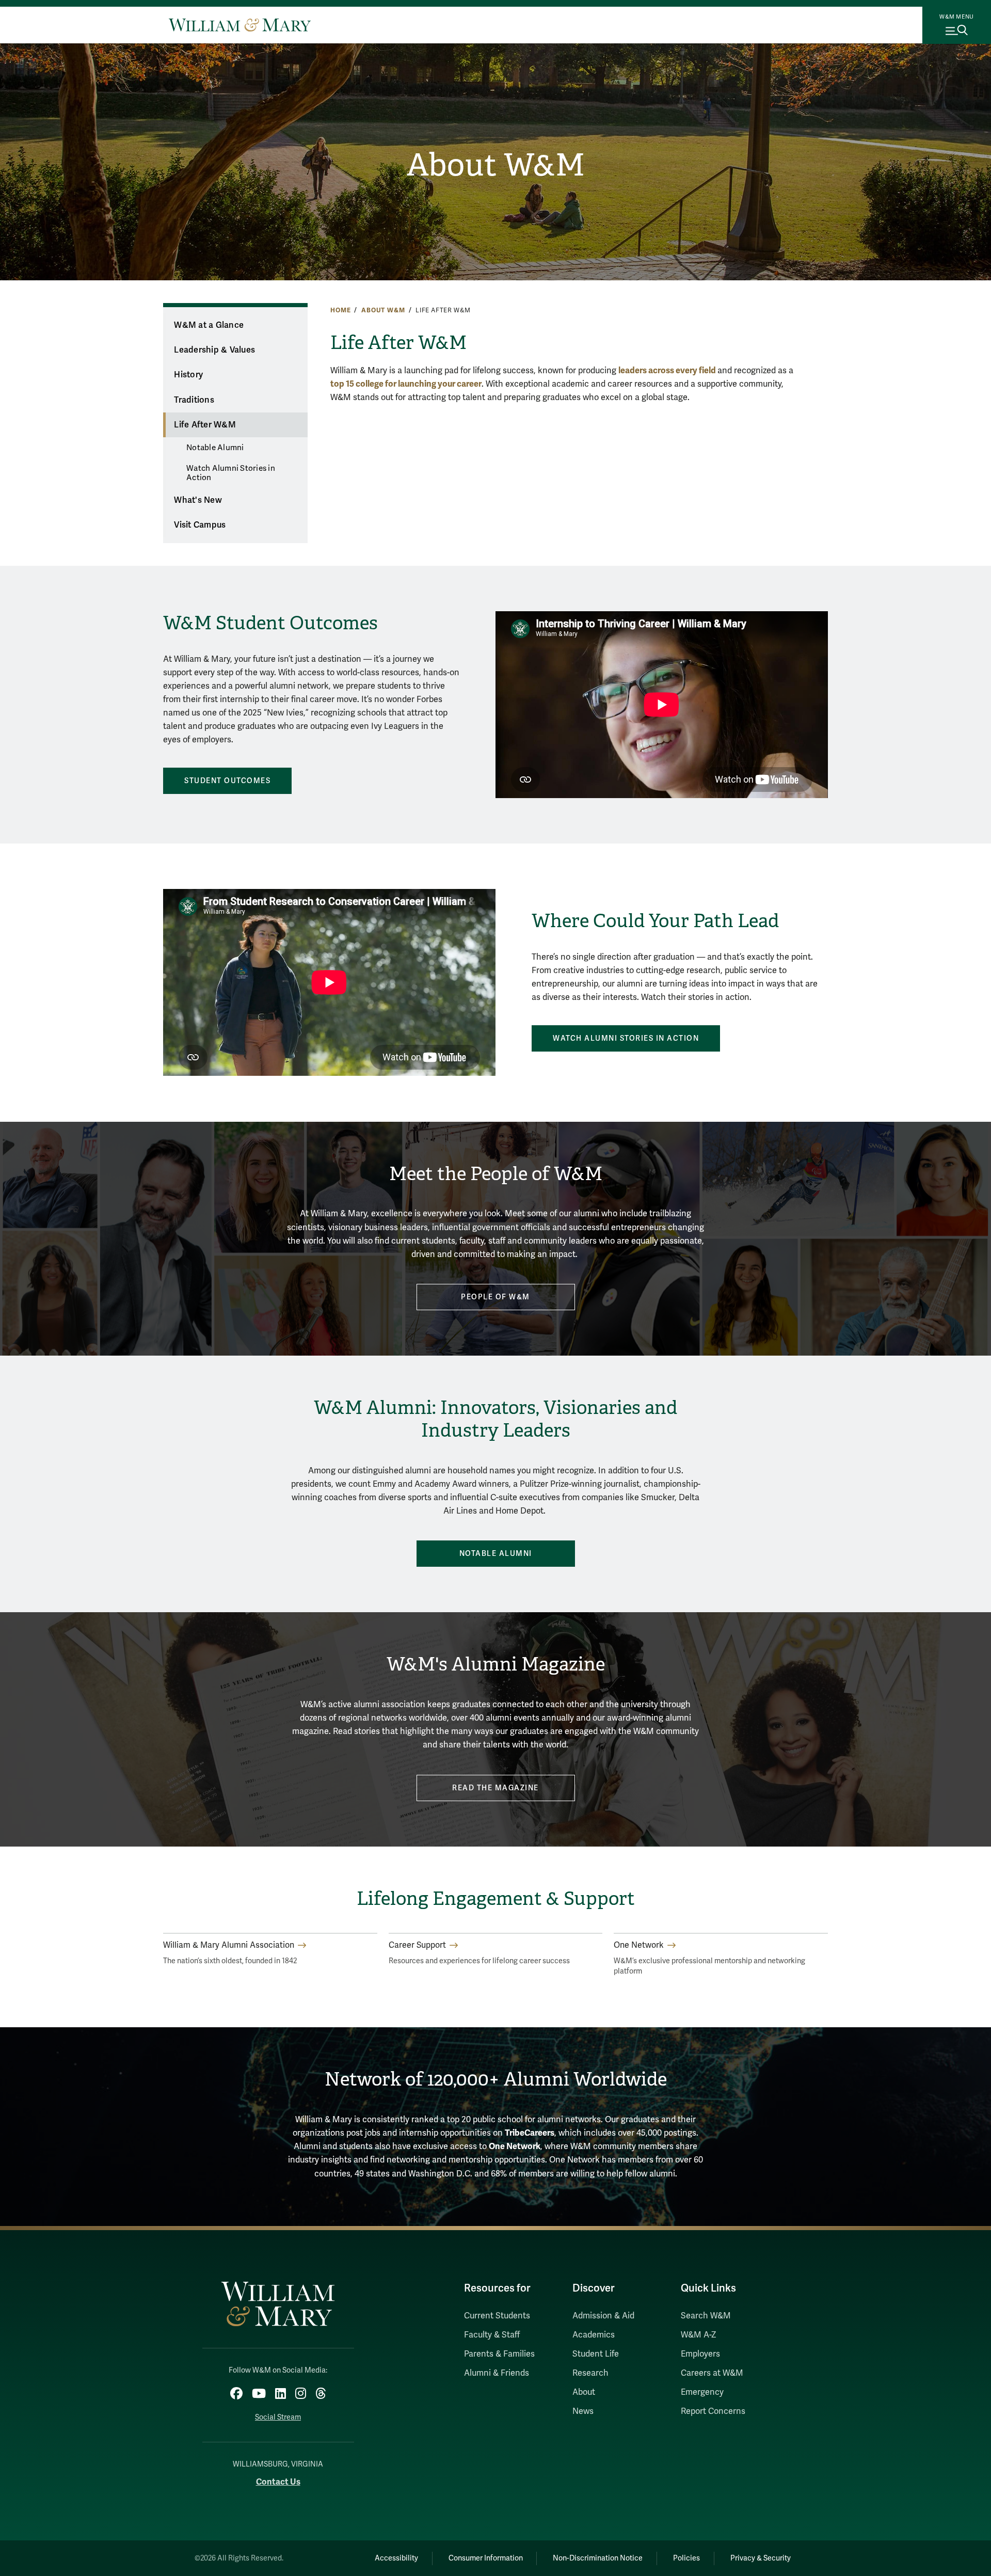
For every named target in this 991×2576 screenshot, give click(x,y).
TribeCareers (530, 2133)
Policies (686, 2558)
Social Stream (278, 2417)
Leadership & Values (214, 350)
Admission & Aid (603, 2316)
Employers (700, 2354)
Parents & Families (499, 2354)
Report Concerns (713, 2411)
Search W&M (706, 2316)
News (583, 2411)
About (584, 2392)
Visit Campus (200, 525)
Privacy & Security (761, 2558)
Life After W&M (205, 425)
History (188, 375)
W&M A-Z (699, 2335)
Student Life (596, 2354)
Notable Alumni (215, 448)
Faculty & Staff (492, 2335)
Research (590, 2373)
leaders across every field (668, 370)
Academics (594, 2335)
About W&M (496, 165)
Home (340, 310)
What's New (198, 500)
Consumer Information (486, 2558)
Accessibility (396, 2558)
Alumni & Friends (497, 2373)
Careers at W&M (712, 2373)
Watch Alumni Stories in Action (231, 473)
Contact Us (278, 2482)
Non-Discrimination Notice (598, 2558)
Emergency (702, 2392)
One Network (515, 2146)
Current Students (497, 2316)
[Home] (240, 25)
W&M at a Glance (209, 325)
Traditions (194, 400)
